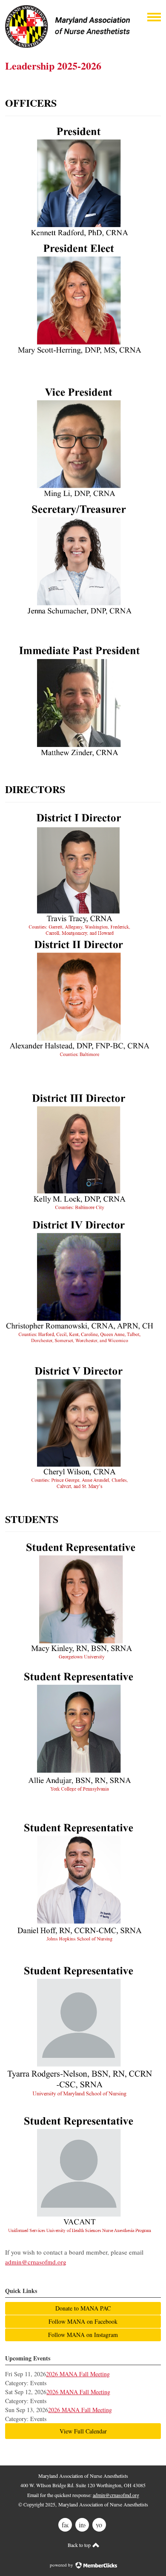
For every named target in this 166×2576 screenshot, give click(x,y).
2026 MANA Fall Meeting (78, 2374)
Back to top (80, 2545)
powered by (62, 2565)
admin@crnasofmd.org (36, 2262)
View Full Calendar (83, 2431)
